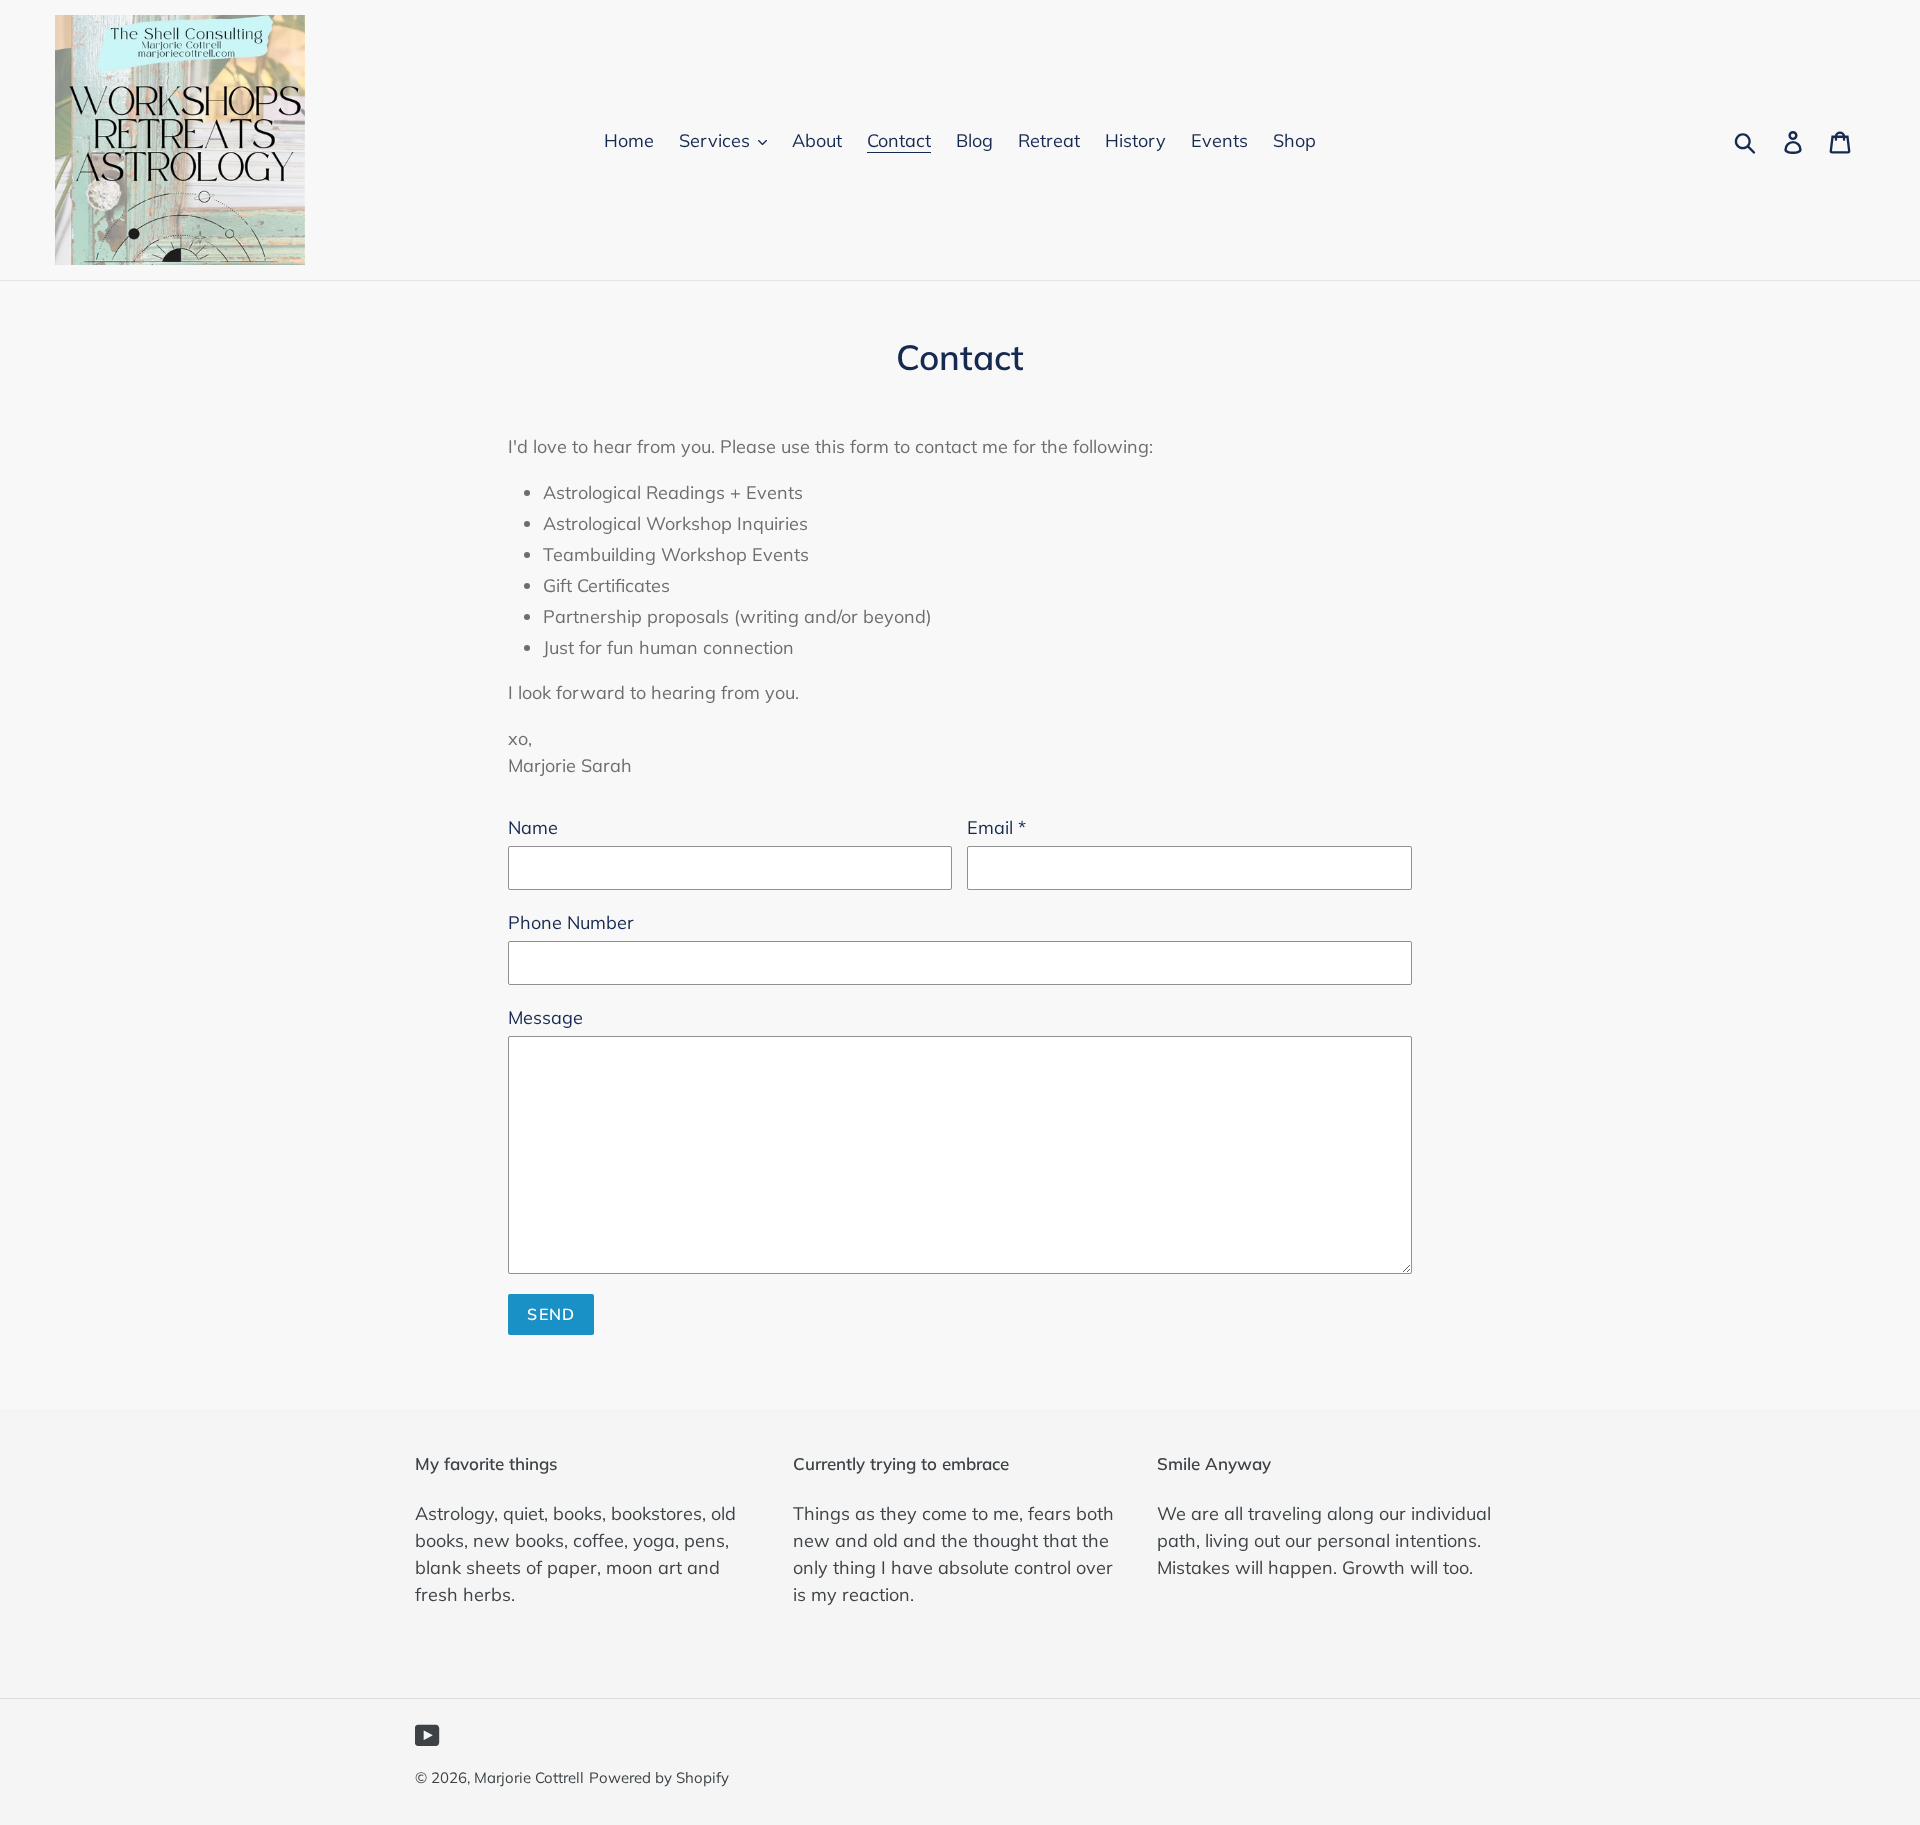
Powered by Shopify (659, 1777)
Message (545, 1017)
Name (533, 827)
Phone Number (571, 922)
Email (996, 827)
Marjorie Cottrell (529, 1777)
